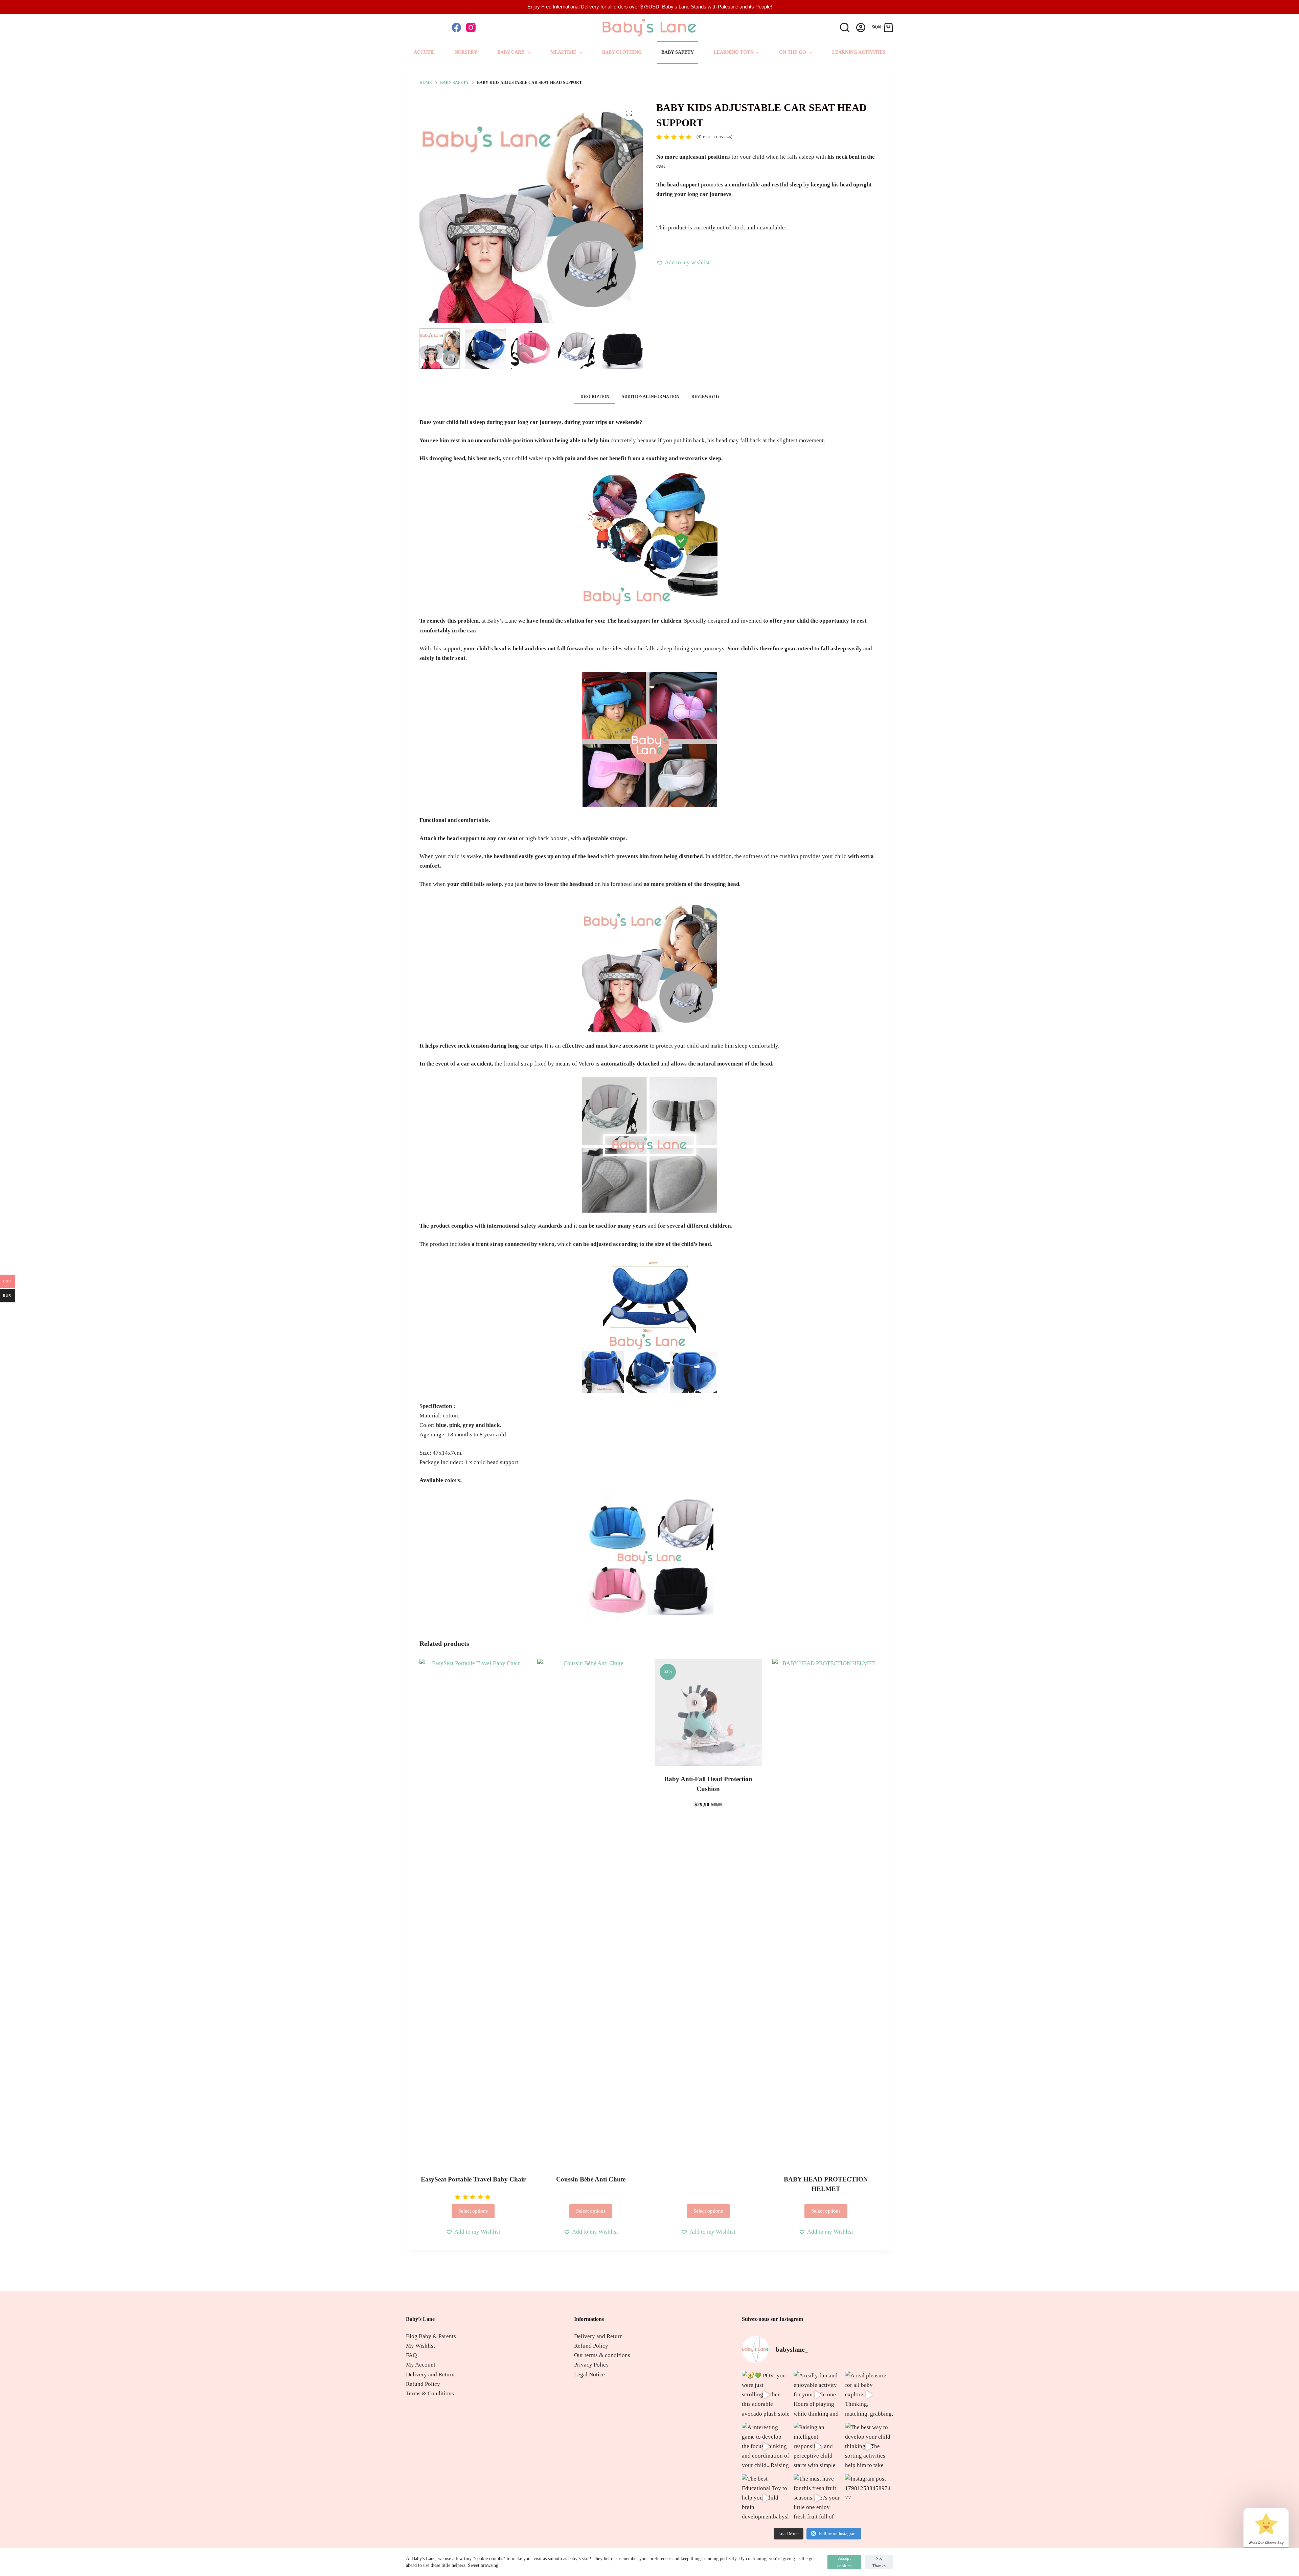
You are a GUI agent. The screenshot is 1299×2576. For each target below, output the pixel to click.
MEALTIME (563, 52)
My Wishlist (420, 2346)
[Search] (845, 27)
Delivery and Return (430, 2375)
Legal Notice (589, 2375)
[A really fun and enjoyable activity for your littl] (818, 2395)
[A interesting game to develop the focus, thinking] (766, 2447)
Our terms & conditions (602, 2355)
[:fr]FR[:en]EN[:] (423, 27)
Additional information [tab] (650, 397)
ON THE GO (793, 52)
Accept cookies (844, 2562)
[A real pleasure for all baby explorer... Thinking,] (869, 2395)
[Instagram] (471, 27)
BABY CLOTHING (622, 52)
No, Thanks (879, 2562)
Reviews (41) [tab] (705, 397)
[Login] (861, 28)
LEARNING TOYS (733, 52)
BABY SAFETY (678, 52)
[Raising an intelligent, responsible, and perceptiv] (818, 2447)
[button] (683, 263)
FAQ (411, 2355)
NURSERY (466, 52)
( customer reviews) (714, 137)
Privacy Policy (591, 2365)
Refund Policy (423, 2384)
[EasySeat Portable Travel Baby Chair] (473, 1912)
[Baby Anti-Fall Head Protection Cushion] (708, 1712)
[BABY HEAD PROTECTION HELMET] (826, 1912)
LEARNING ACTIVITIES (859, 52)
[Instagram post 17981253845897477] (869, 2498)
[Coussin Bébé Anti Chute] (591, 1912)
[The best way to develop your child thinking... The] (869, 2447)
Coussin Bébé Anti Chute (591, 2179)
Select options (473, 2211)
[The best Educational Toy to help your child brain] (766, 2498)
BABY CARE (511, 52)
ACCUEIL (424, 52)
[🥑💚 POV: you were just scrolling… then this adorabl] (766, 2395)
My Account (421, 2365)
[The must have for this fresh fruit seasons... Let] (818, 2498)
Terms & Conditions (430, 2393)
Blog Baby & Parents (431, 2336)
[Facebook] (456, 27)
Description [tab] (595, 397)
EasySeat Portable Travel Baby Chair (473, 2179)
